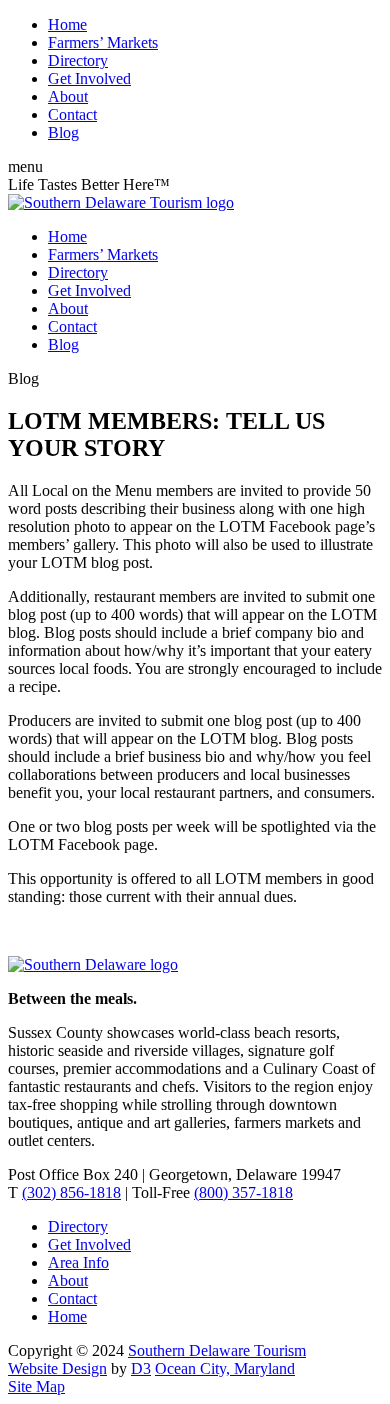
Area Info (78, 1262)
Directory (78, 60)
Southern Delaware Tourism (217, 1350)
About (68, 96)
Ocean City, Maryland (225, 1368)
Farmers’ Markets (103, 42)
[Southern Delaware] (93, 964)
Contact (72, 114)
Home (67, 24)
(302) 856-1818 (71, 1192)
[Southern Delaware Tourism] (121, 202)
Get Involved (89, 78)
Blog (63, 132)
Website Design (57, 1368)
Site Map (36, 1386)
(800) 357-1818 (243, 1192)
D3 (141, 1368)
